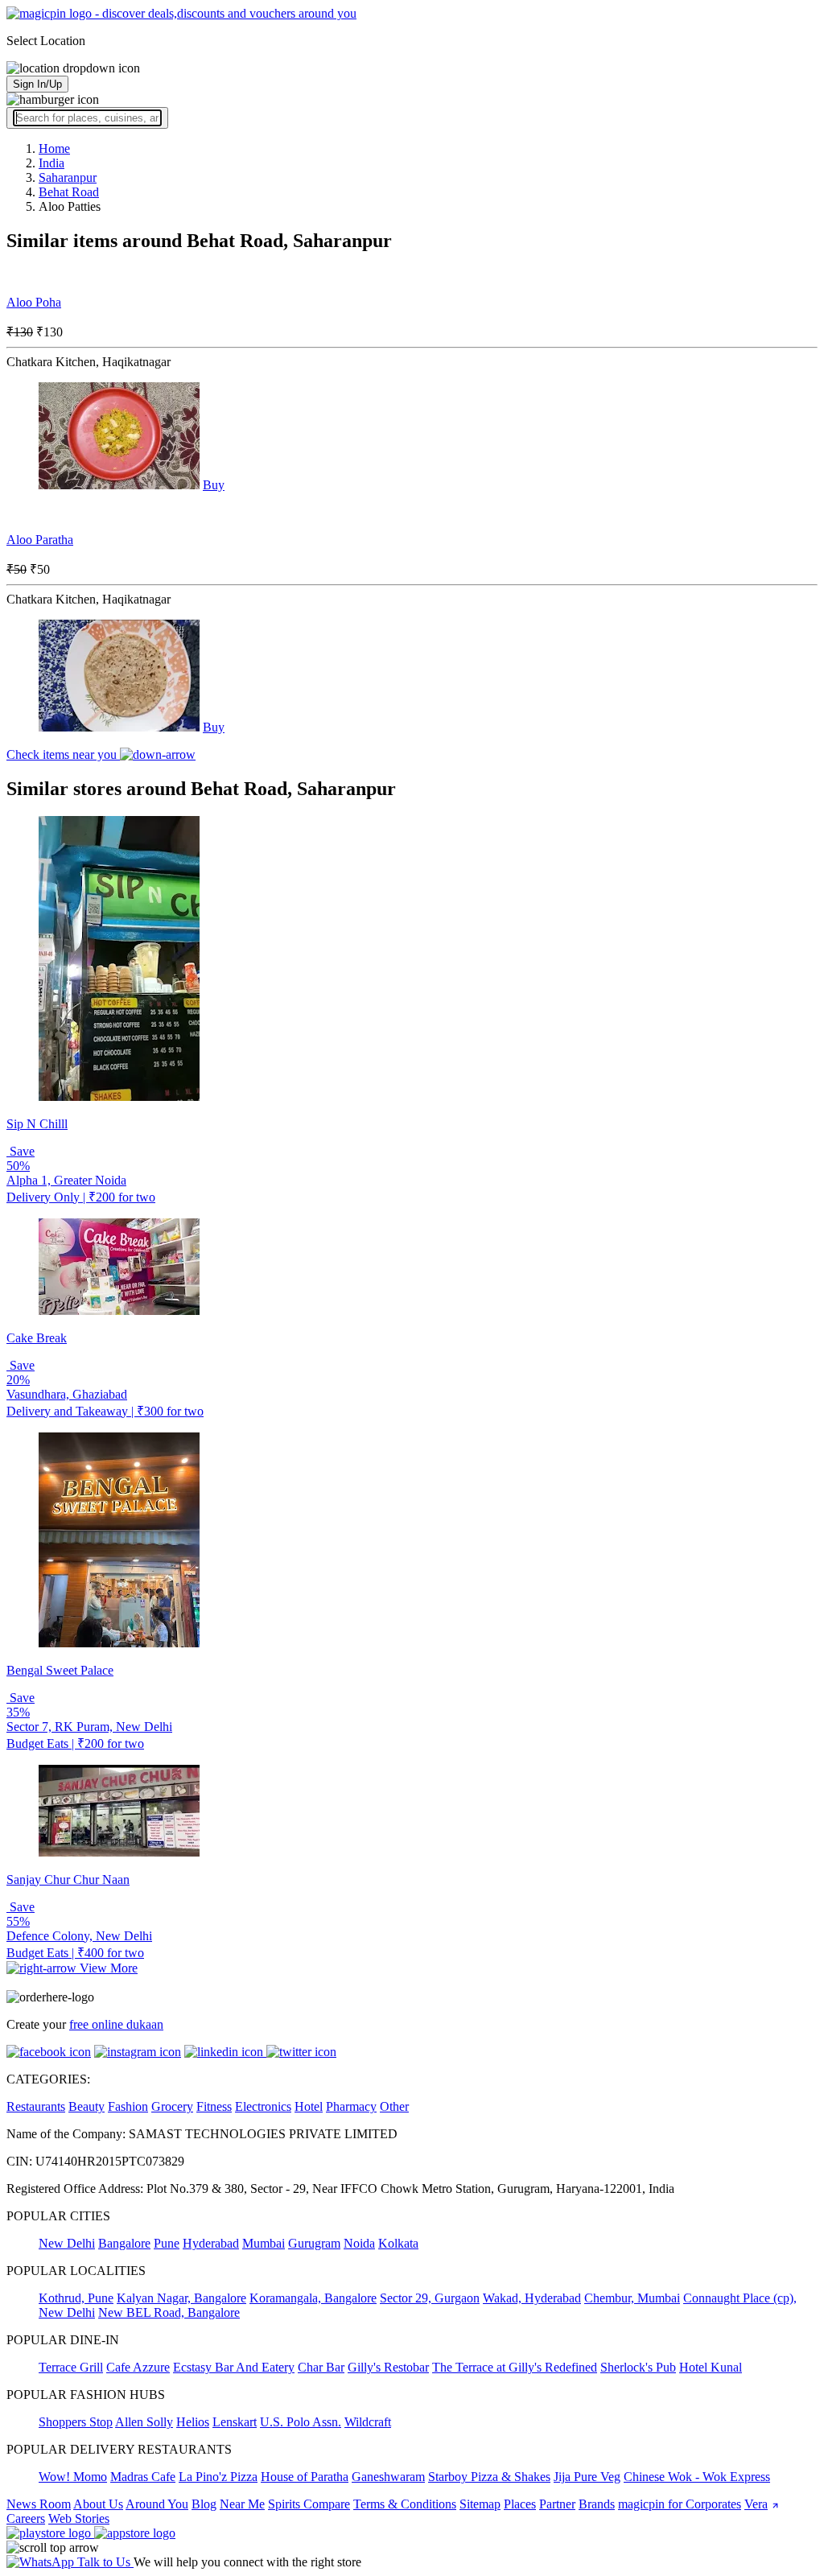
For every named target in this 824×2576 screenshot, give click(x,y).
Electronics (263, 2106)
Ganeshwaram (388, 2477)
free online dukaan (116, 2024)
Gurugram (314, 2243)
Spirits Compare (309, 2504)
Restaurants (36, 2106)
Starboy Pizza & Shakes (489, 2477)
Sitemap (480, 2504)
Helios (193, 2422)
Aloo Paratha (40, 540)
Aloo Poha (34, 302)
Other (394, 2106)
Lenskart (235, 2422)
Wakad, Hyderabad (532, 2298)
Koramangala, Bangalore (313, 2298)
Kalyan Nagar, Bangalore (181, 2298)
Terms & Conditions (405, 2504)
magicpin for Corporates (680, 2504)
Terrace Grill (71, 2367)
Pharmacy (351, 2106)
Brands (597, 2504)
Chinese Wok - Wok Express (697, 2477)
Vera (756, 2504)
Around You (157, 2504)
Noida (359, 2243)
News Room (39, 2504)
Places (520, 2504)
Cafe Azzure (138, 2367)
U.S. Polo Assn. (301, 2422)
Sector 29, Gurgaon (430, 2298)
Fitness (214, 2106)
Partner (557, 2504)
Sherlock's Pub (638, 2367)
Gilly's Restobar (388, 2367)
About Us (98, 2504)
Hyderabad (211, 2243)
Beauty (87, 2106)
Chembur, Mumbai (632, 2298)
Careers (26, 2518)
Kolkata (398, 2243)
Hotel (309, 2106)
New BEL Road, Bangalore (169, 2312)
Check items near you (63, 754)
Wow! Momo (73, 2477)
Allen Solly (144, 2422)
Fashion (128, 2106)
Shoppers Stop (76, 2422)
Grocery (172, 2106)
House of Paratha (305, 2477)
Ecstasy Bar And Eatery (234, 2367)
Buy (214, 485)
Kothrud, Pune (76, 2298)
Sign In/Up (37, 84)
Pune (167, 2243)
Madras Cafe (143, 2477)
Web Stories (79, 2518)
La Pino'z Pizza (218, 2477)
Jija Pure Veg (587, 2477)
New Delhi (67, 2243)
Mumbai (264, 2243)
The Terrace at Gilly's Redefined (515, 2367)
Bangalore (124, 2243)
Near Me (242, 2504)
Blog (204, 2504)
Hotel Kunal (711, 2367)
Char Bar (321, 2367)
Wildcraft (368, 2422)
